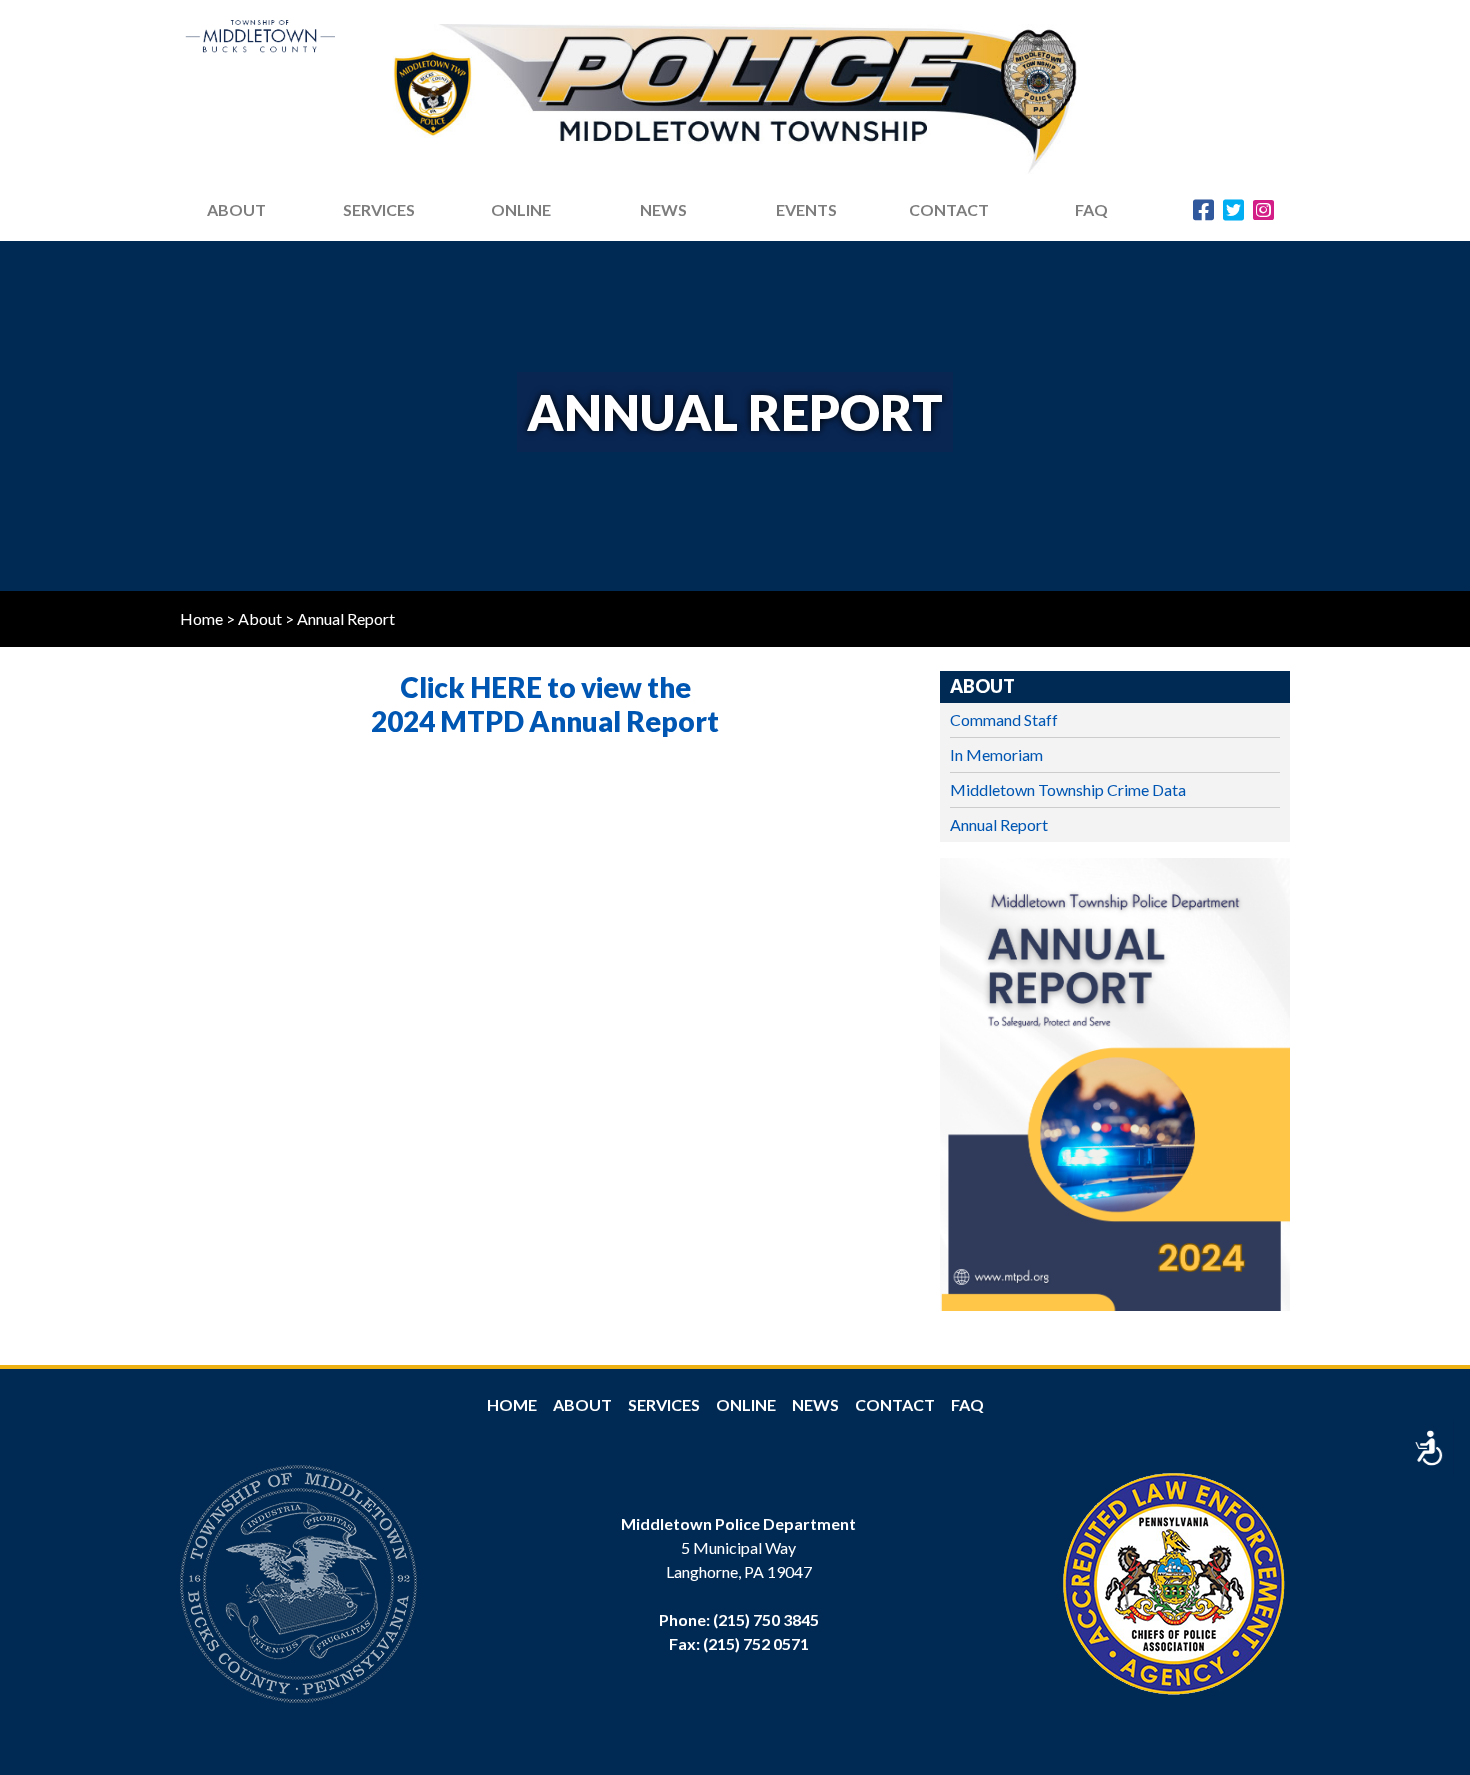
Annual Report (999, 824)
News (815, 1404)
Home (201, 618)
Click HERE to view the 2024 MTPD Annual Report (545, 704)
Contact (949, 209)
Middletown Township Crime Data (1068, 789)
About (260, 618)
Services (379, 209)
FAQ (1091, 209)
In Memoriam (996, 754)
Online (746, 1404)
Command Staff (1004, 719)
